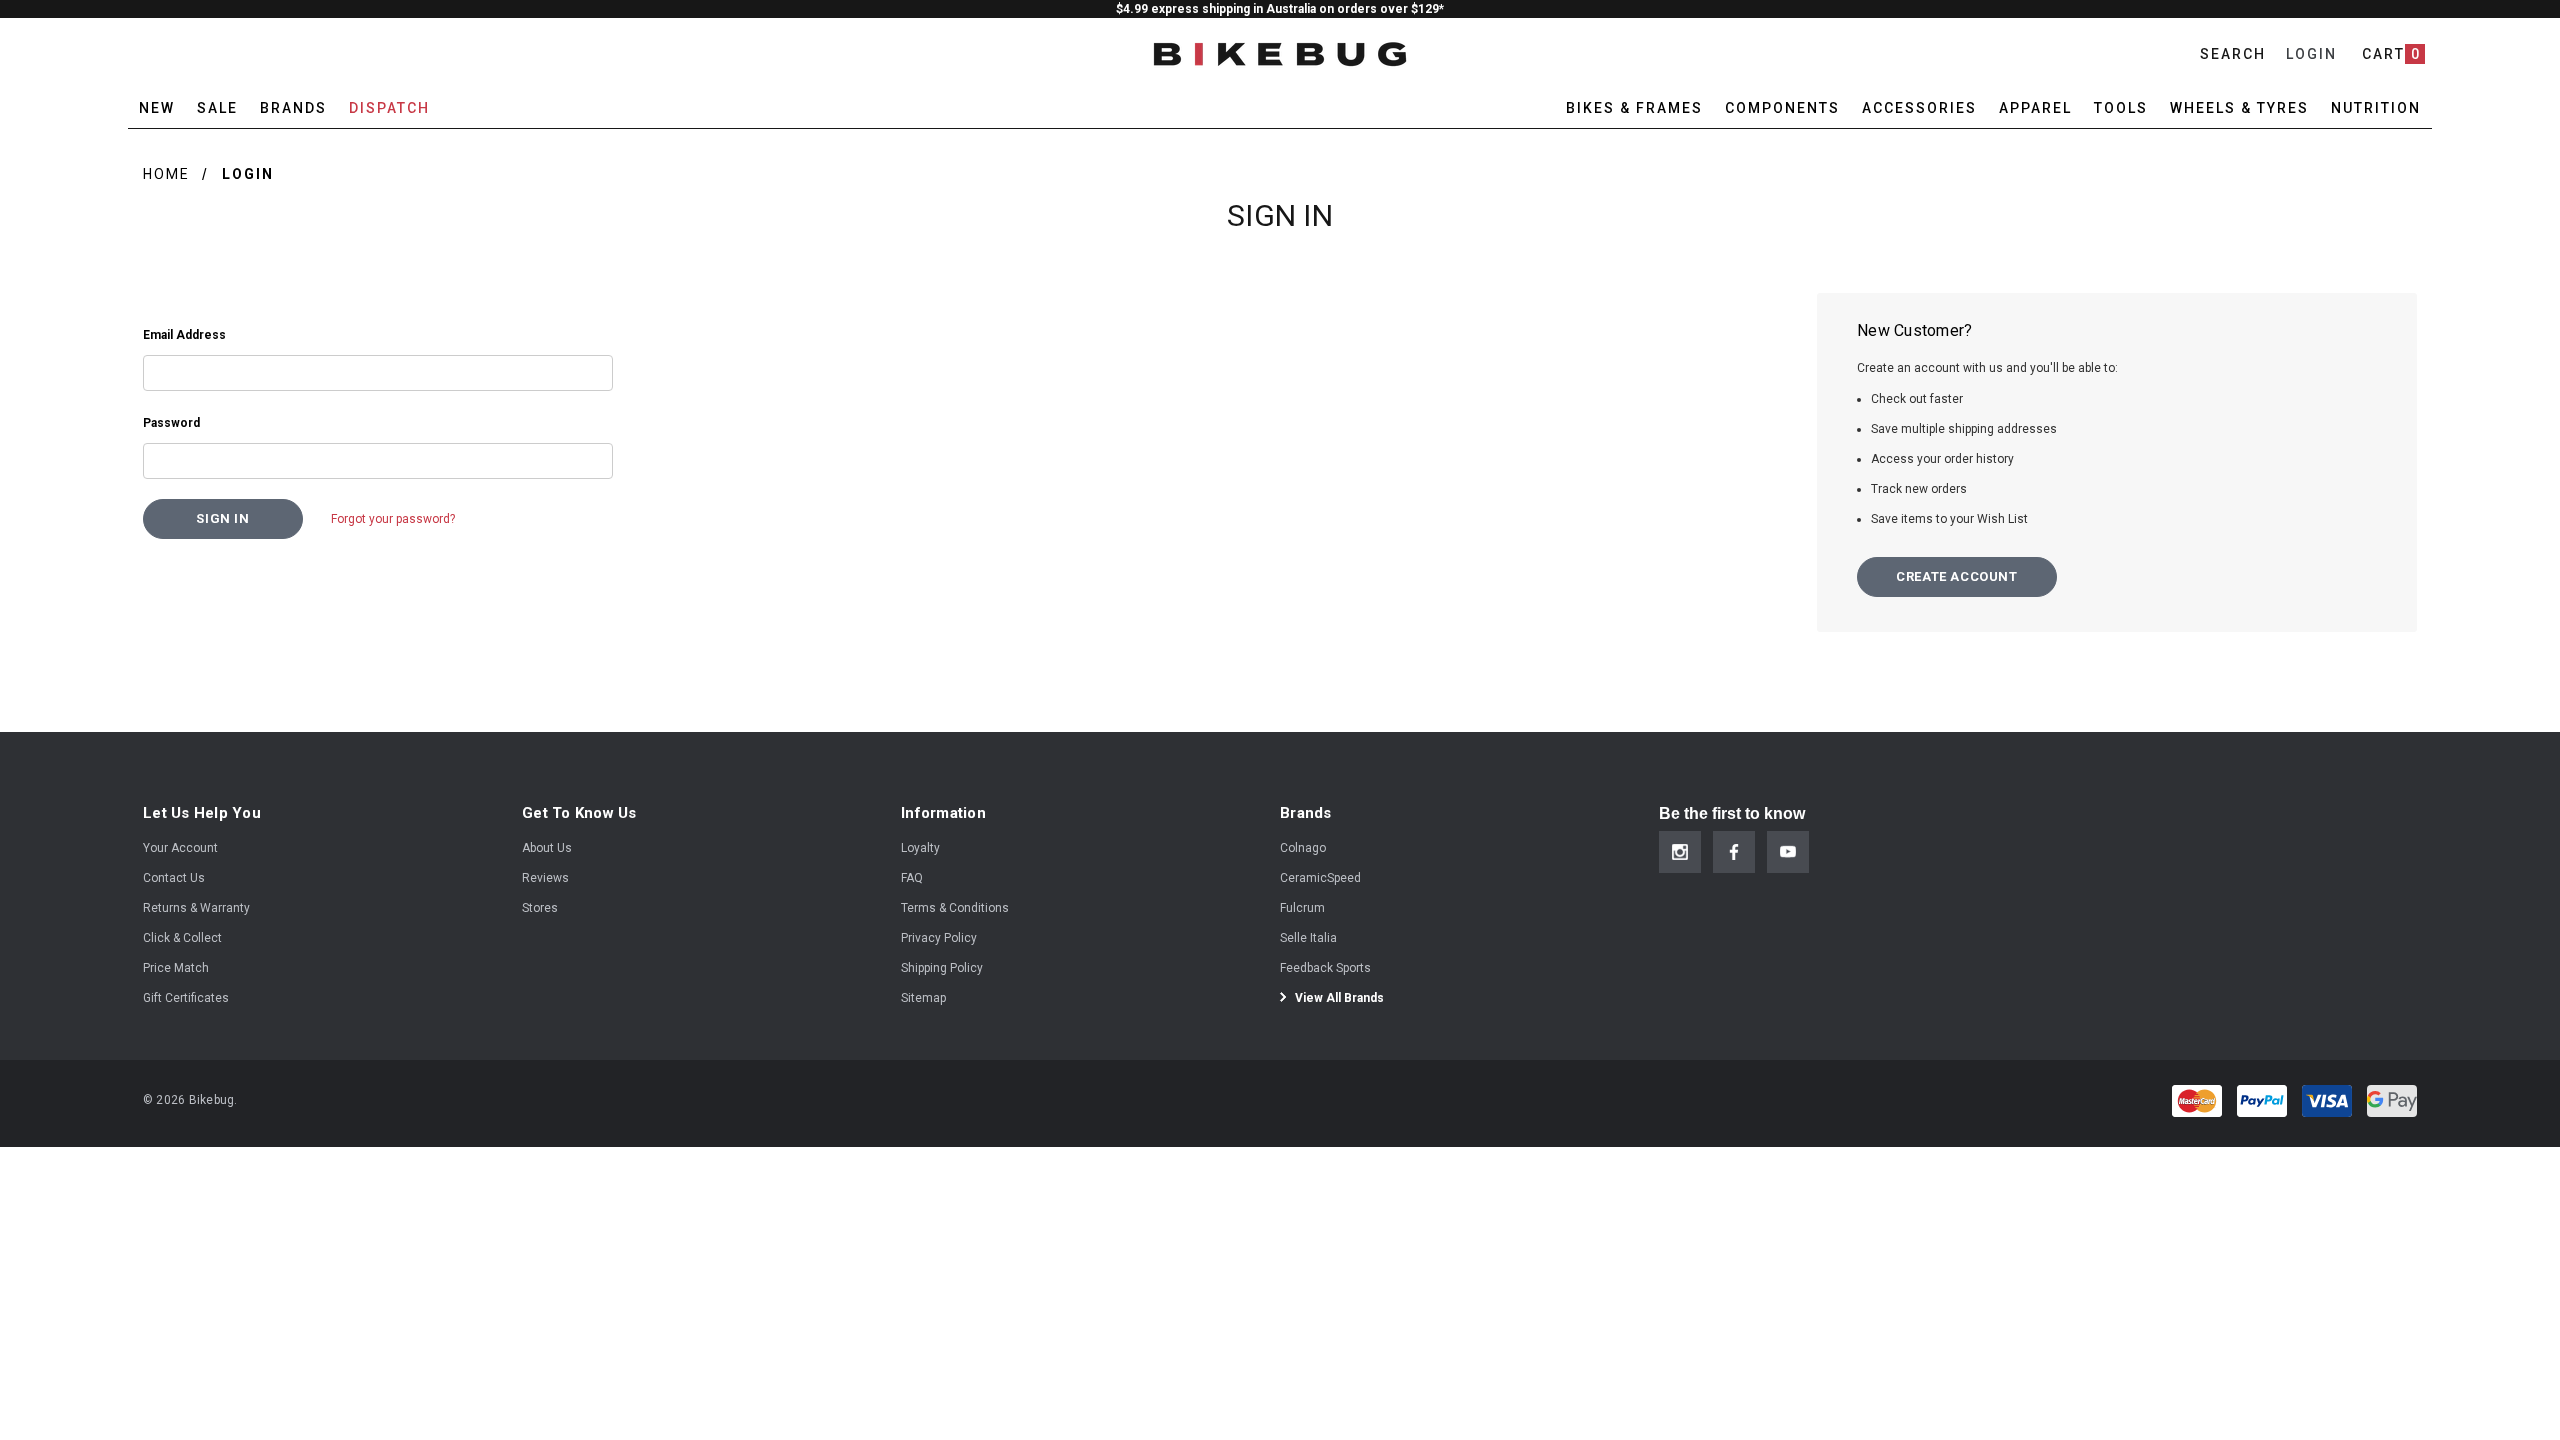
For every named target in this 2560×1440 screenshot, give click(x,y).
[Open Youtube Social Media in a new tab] (1788, 852)
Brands (293, 108)
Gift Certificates (186, 998)
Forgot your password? (393, 519)
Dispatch (389, 108)
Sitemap (923, 998)
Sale (217, 108)
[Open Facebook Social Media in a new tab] (1734, 852)
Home (166, 174)
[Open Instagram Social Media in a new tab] (1680, 852)
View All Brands (1338, 998)
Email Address (184, 335)
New (157, 108)
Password (171, 423)
